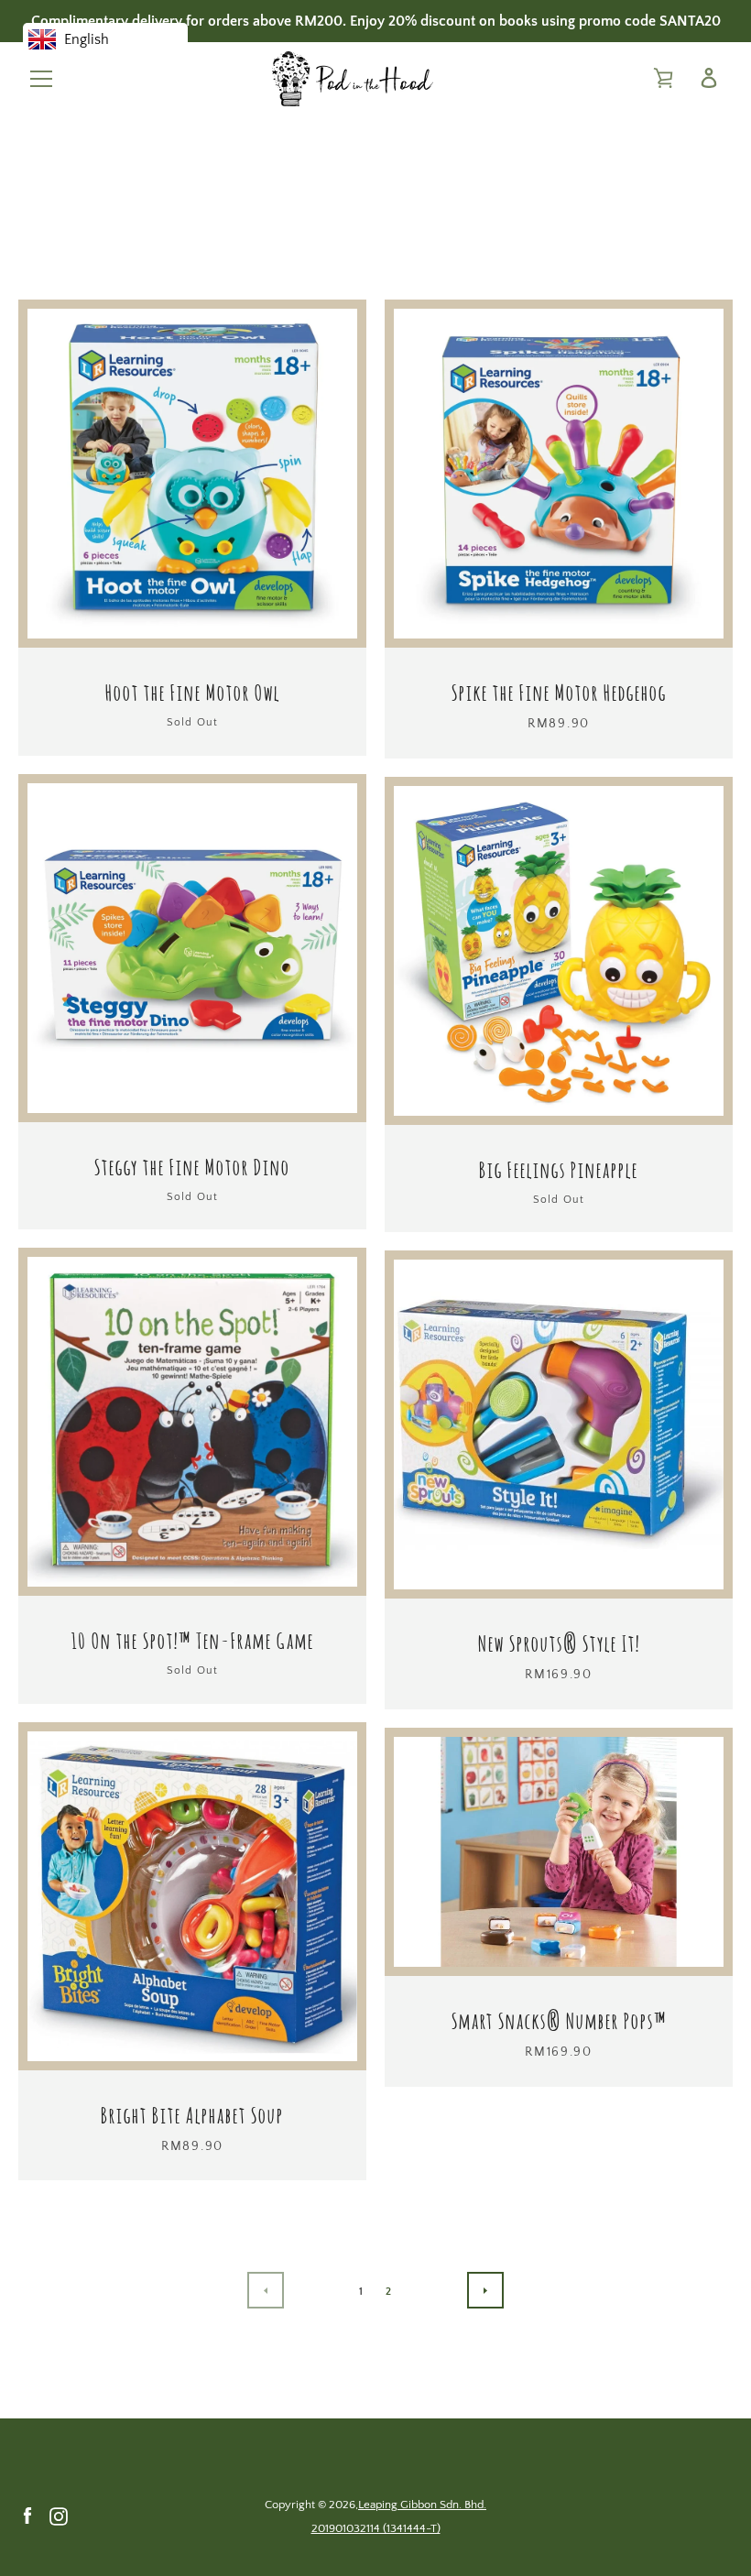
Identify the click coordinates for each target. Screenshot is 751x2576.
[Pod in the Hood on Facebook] (27, 2516)
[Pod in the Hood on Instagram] (59, 2516)
